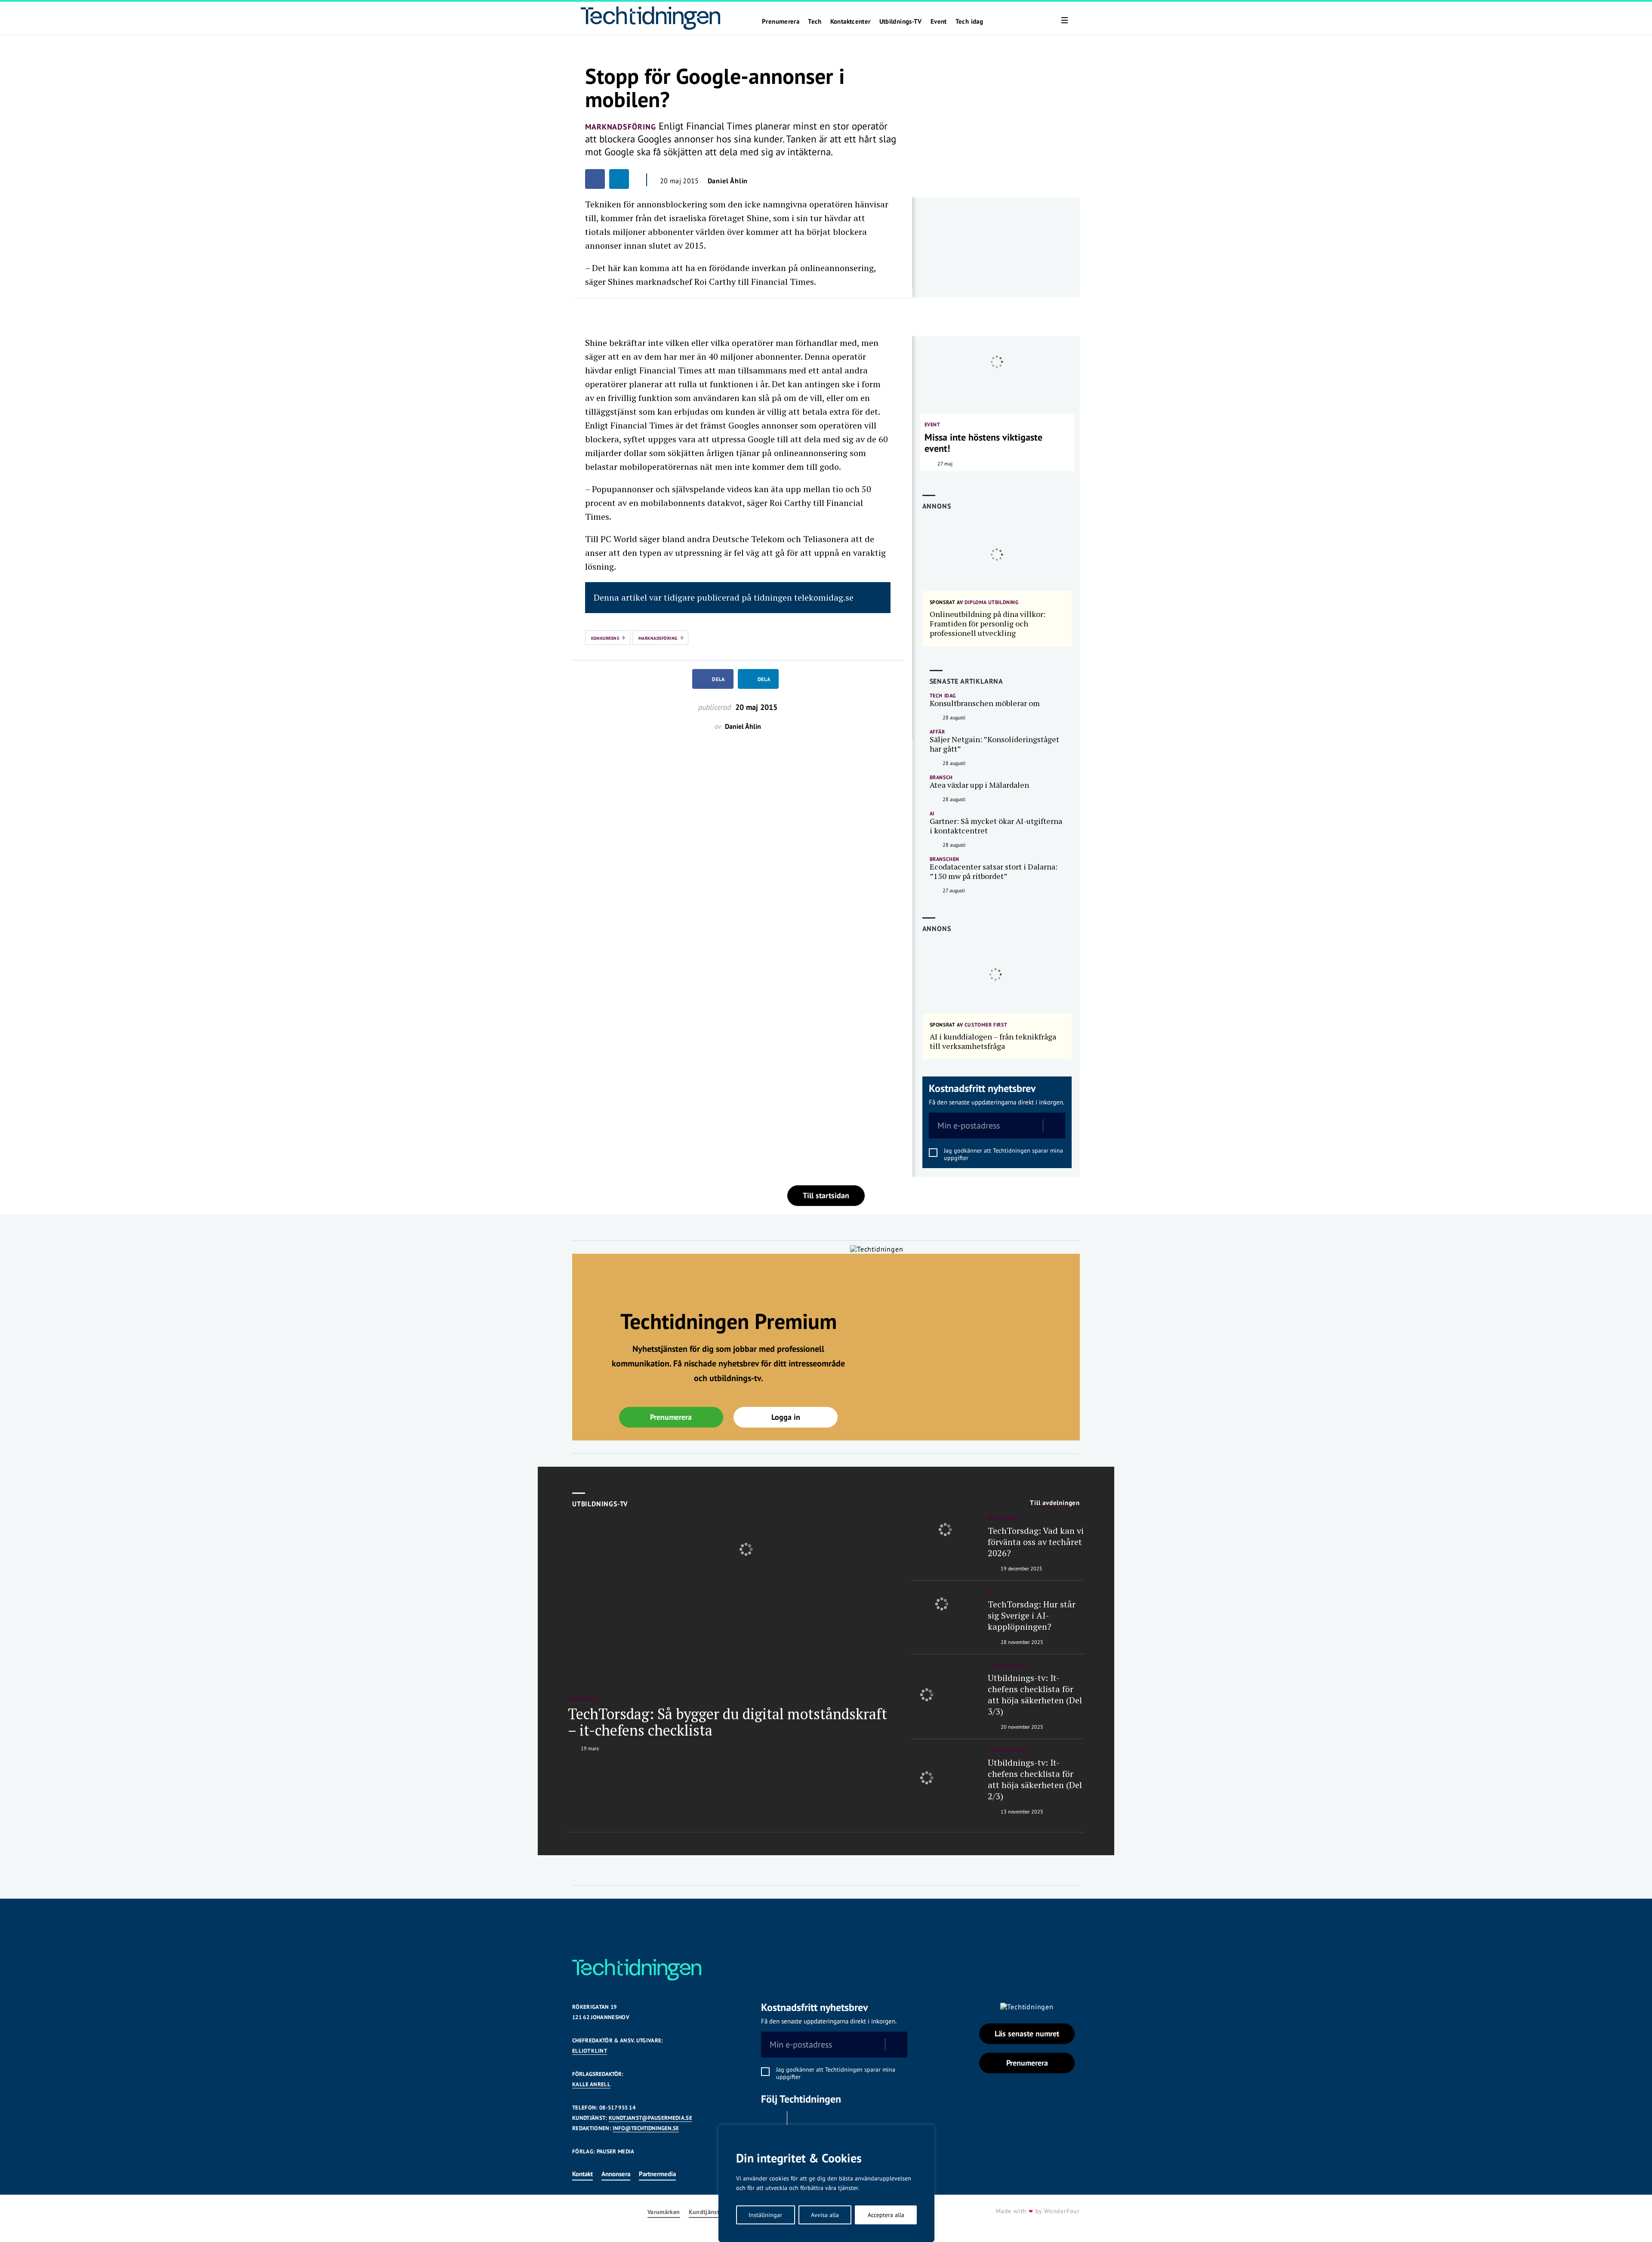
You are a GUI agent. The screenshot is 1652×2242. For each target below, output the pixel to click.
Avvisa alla (825, 2215)
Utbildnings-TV (901, 22)
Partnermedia (657, 2174)
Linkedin (802, 2122)
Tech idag (969, 22)
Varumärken (664, 2212)
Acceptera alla (886, 2215)
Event (939, 22)
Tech (815, 22)
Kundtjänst (704, 2212)
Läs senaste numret (1027, 2034)
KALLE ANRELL (591, 2084)
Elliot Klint (590, 2051)
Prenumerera (781, 22)
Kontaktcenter (851, 22)
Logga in (786, 1417)
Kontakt (583, 2174)
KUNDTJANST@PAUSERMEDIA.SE (650, 2118)
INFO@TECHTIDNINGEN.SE (646, 2128)
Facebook (772, 2122)
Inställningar (765, 2215)
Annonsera (616, 2174)
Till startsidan (826, 1195)
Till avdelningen (1055, 1503)
